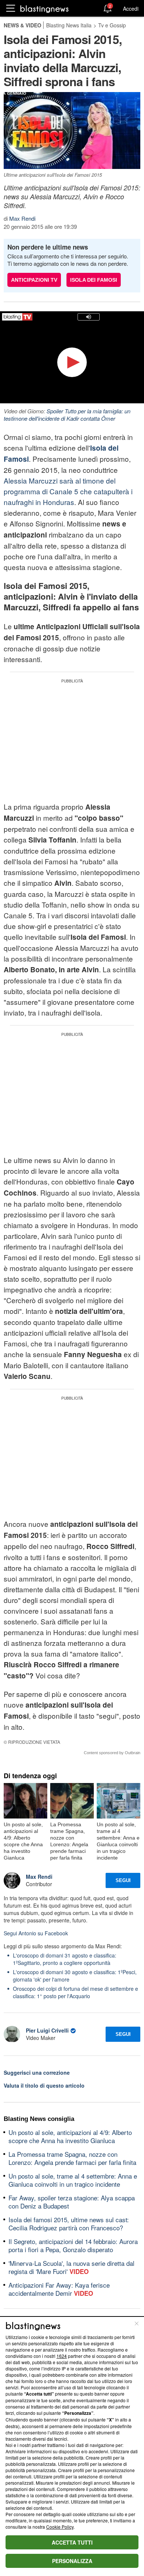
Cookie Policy (60, 2527)
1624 (62, 2356)
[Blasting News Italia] (44, 9)
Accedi (131, 9)
